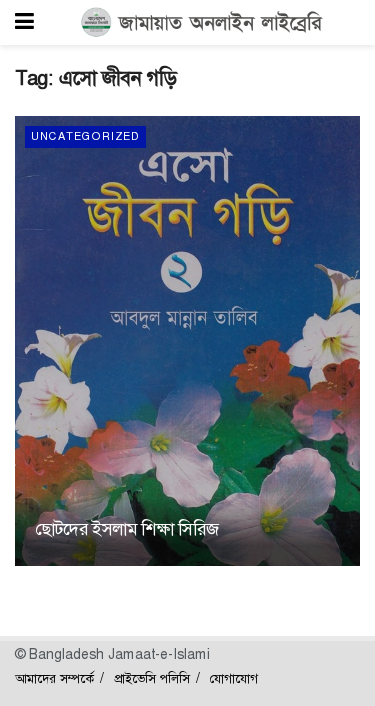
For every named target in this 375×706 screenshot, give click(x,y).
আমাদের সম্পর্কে (54, 678)
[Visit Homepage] (202, 23)
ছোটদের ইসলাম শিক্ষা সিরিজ (126, 529)
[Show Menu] (24, 22)
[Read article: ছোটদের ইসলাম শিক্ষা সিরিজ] (187, 341)
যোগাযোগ (234, 678)
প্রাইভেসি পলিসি (152, 678)
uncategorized (85, 136)
